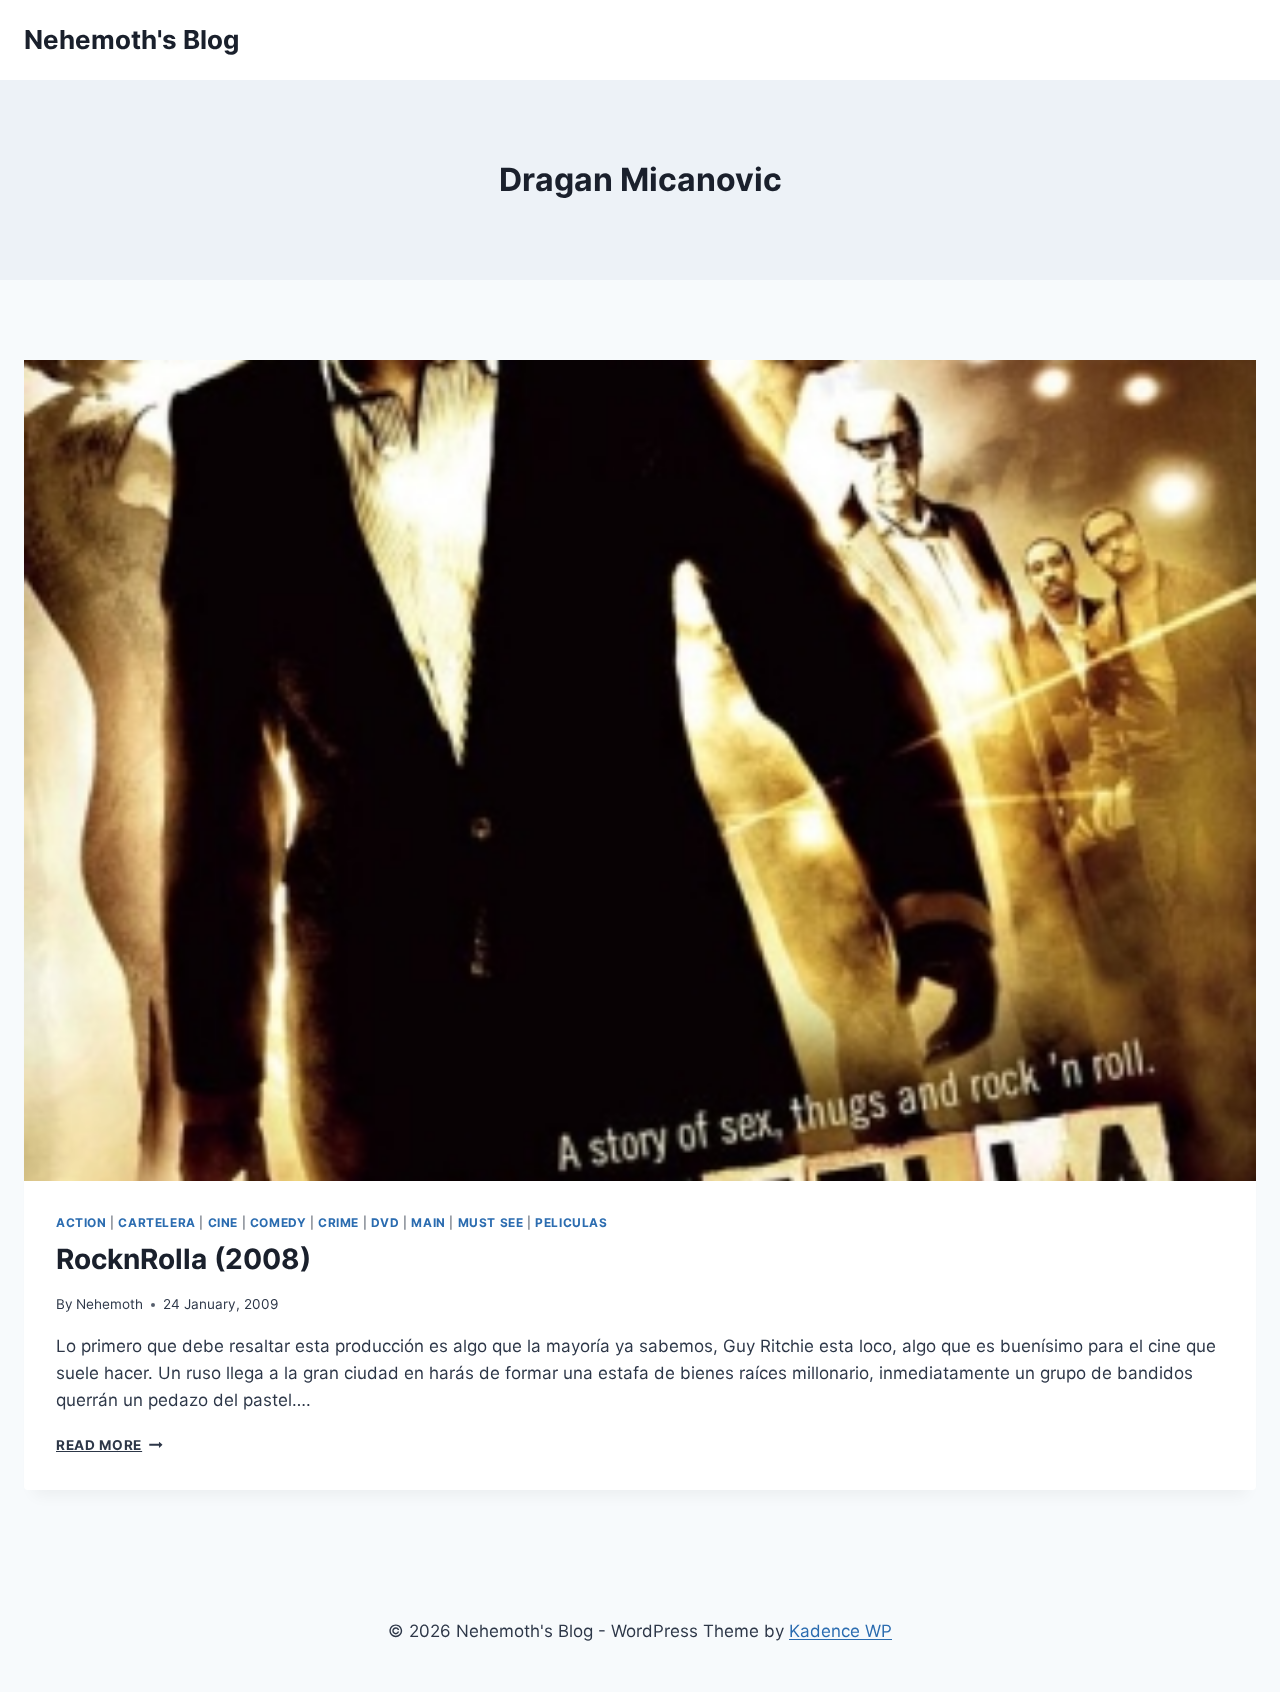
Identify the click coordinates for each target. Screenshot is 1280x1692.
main (428, 1222)
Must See (491, 1222)
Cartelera (156, 1222)
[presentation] (640, 770)
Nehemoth (109, 1304)
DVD (385, 1222)
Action (81, 1222)
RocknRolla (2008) (183, 1259)
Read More (109, 1445)
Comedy (278, 1222)
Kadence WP (840, 1631)
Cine (223, 1222)
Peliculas (571, 1222)
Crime (338, 1222)
